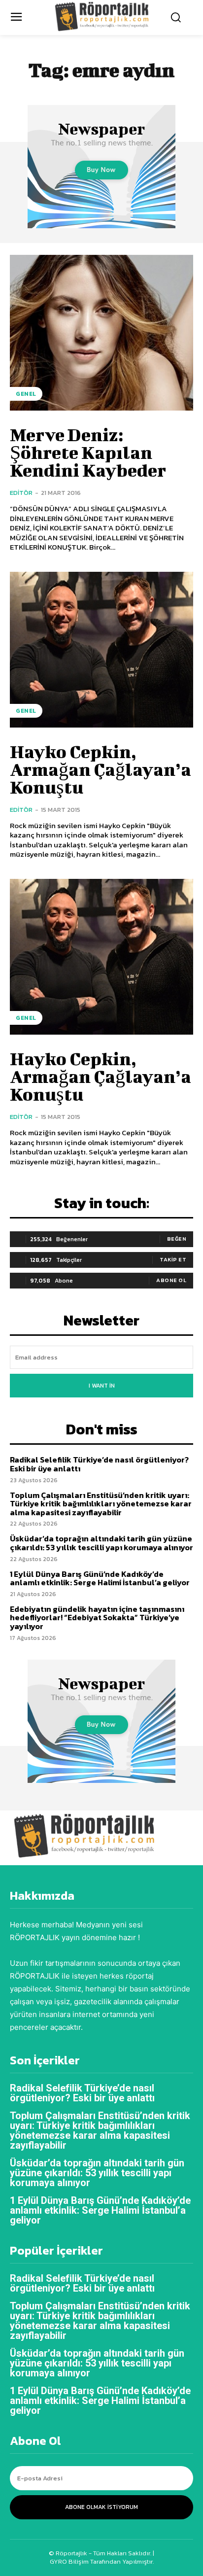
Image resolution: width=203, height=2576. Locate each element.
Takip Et (173, 1259)
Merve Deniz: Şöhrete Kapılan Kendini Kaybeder (88, 452)
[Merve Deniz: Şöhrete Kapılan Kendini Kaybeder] (101, 333)
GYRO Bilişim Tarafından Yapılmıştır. (102, 2561)
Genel (26, 394)
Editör (21, 493)
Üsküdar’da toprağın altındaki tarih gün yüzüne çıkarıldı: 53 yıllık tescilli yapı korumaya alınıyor (101, 1543)
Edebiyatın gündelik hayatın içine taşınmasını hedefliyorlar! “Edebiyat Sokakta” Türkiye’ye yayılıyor (97, 1618)
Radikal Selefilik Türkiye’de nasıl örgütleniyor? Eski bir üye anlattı (99, 1464)
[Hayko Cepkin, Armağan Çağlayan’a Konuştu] (101, 650)
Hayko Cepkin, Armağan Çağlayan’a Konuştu (101, 769)
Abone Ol (171, 1280)
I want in (102, 1386)
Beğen (177, 1239)
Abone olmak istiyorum (101, 2507)
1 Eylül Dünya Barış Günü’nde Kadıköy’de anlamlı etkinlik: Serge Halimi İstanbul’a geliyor (100, 1578)
